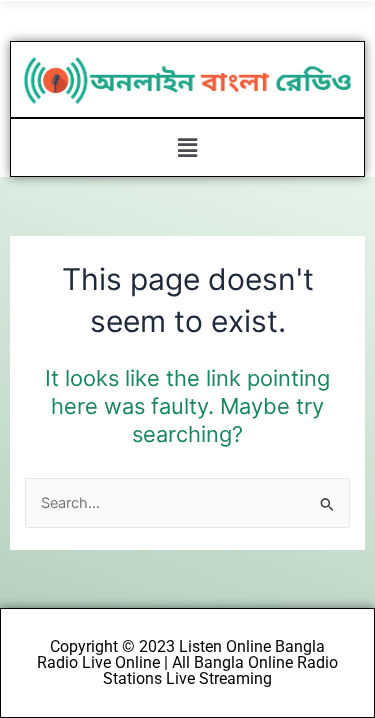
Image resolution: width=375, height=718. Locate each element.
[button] (187, 147)
